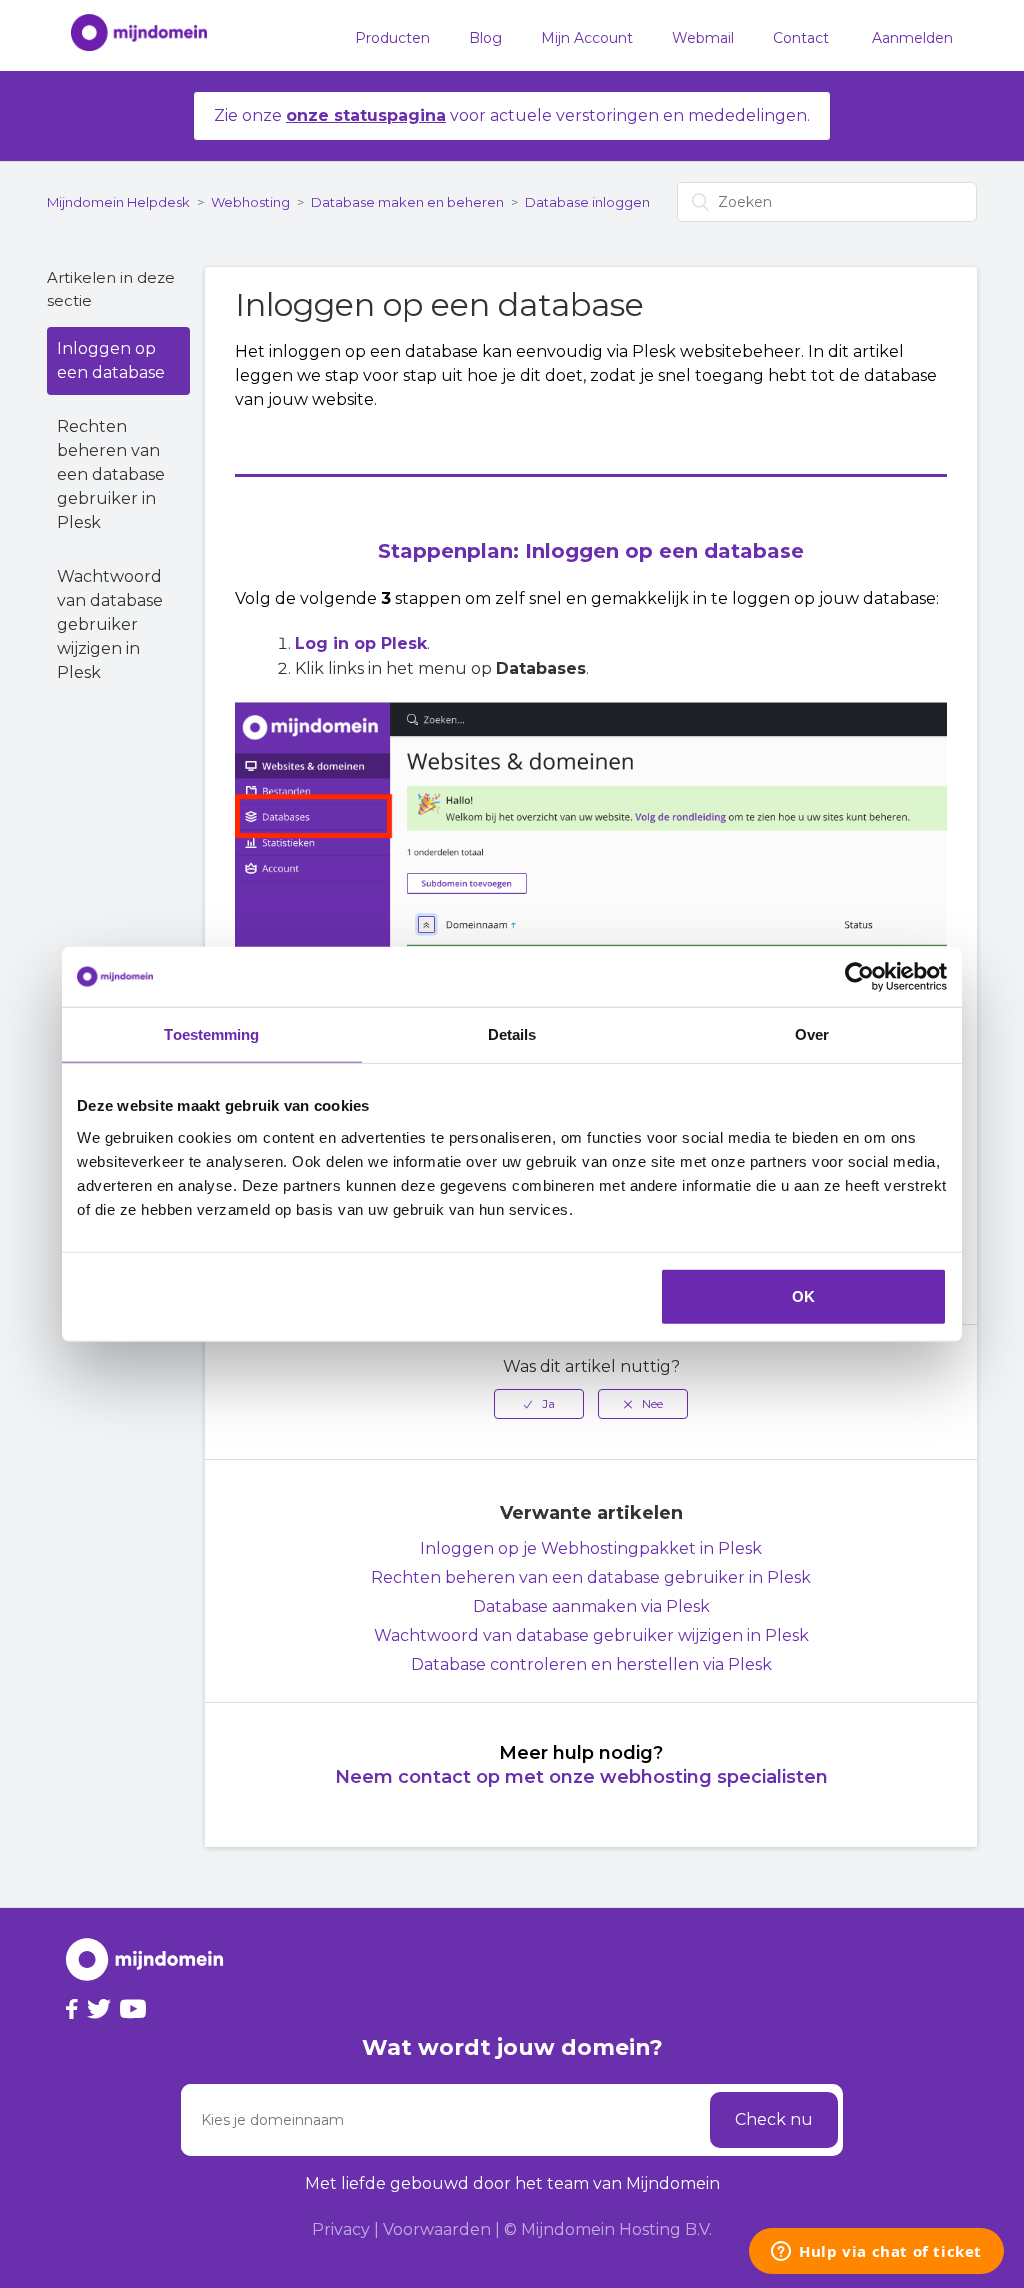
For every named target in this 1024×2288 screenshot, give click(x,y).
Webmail (703, 38)
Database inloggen (587, 202)
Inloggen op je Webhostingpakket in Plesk (591, 1548)
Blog (485, 38)
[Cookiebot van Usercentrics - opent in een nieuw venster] (859, 977)
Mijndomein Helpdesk (118, 202)
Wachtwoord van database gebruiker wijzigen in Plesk (110, 624)
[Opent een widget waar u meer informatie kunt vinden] (876, 2253)
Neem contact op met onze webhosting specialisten (581, 1777)
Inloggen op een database (111, 360)
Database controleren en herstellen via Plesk (591, 1664)
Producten (392, 38)
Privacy (341, 2229)
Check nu (774, 2119)
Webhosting (250, 202)
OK (803, 1295)
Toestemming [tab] (211, 1034)
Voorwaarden (437, 2229)
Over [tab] (812, 1034)
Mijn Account (587, 38)
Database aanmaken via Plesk (591, 1606)
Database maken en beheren (407, 202)
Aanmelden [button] (912, 38)
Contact (801, 38)
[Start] (129, 36)
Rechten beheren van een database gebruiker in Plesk (111, 474)
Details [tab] (512, 1034)
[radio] (539, 1404)
